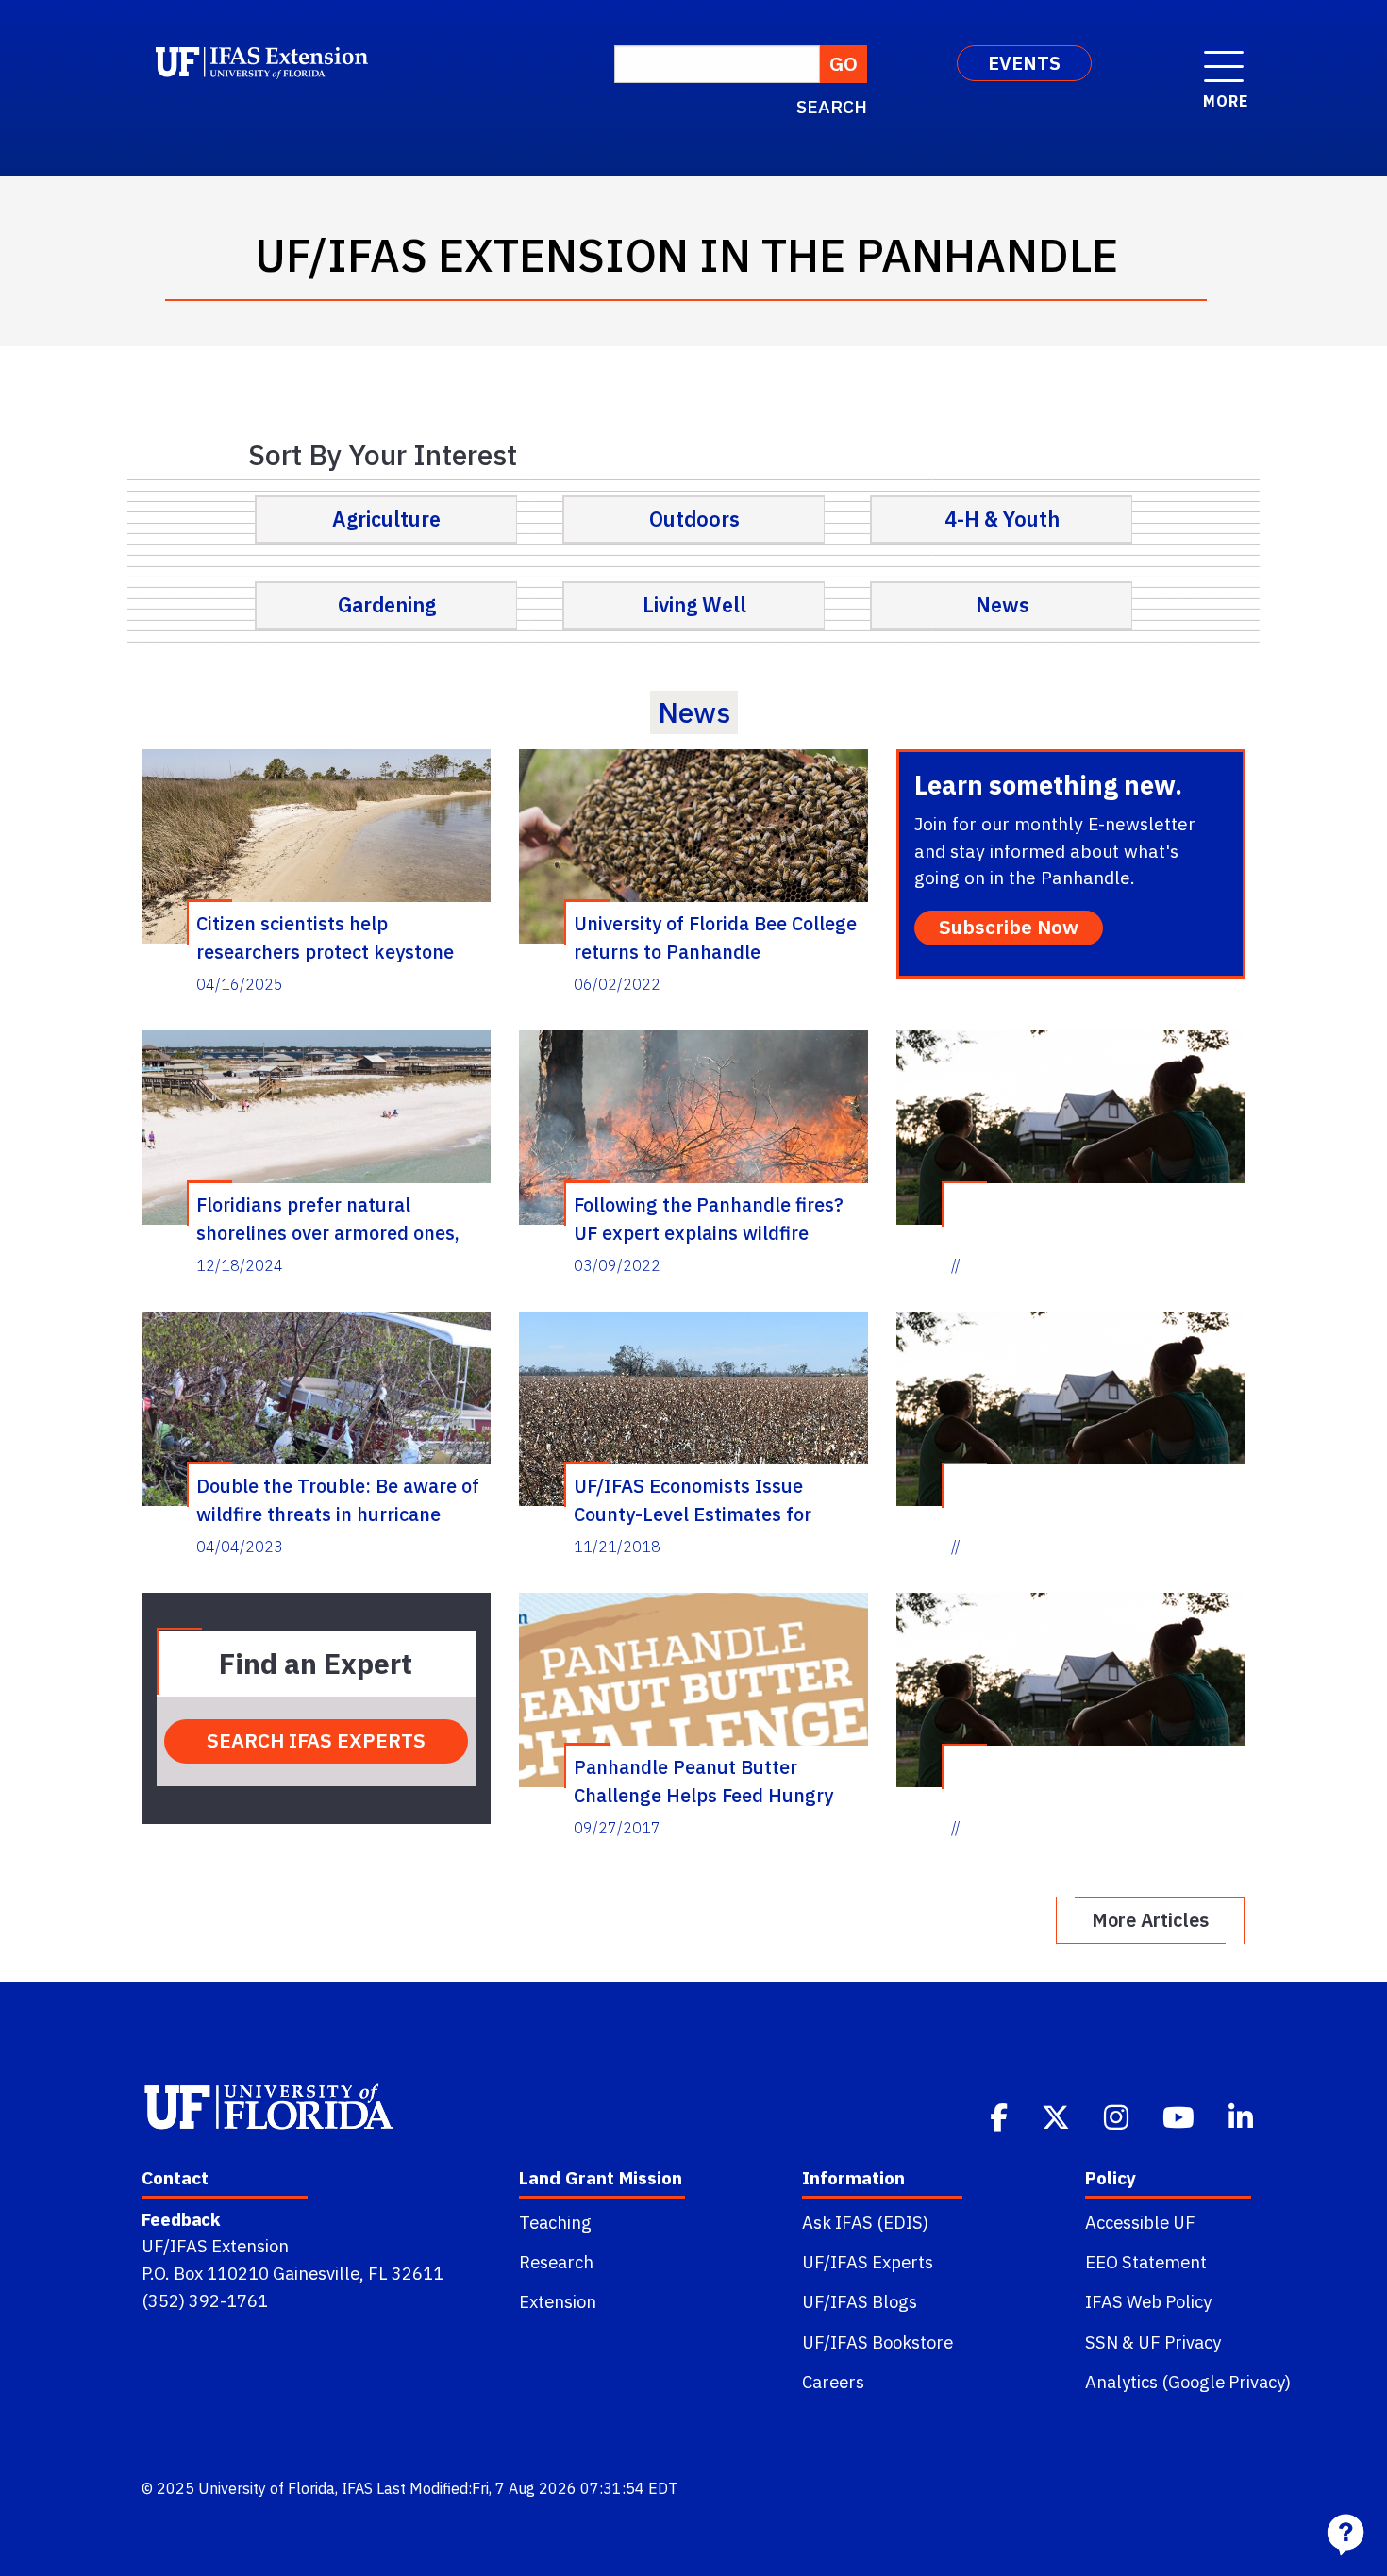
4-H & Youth (1002, 519)
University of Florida (267, 2488)
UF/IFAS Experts (868, 2262)
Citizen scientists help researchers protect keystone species (325, 937)
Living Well (694, 605)
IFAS (357, 2488)
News (1003, 605)
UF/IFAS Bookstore (877, 2342)
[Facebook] (1001, 2116)
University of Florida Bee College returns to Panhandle (715, 937)
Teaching (555, 2222)
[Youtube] (1180, 2116)
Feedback (181, 2219)
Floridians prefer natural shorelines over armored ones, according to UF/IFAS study (328, 1218)
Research (556, 2262)
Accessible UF (1140, 2222)
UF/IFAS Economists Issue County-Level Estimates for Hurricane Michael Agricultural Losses (708, 1499)
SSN (1102, 2342)
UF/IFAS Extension (215, 2246)
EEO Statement (1146, 2262)
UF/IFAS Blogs (860, 2301)
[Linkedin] (1243, 2116)
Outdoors (694, 519)
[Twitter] (1058, 2116)
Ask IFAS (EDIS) (865, 2222)
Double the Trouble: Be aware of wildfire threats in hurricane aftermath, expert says (338, 1499)
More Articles (1150, 1920)
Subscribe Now (1009, 927)
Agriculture (386, 519)
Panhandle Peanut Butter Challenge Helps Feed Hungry (703, 1781)
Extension (558, 2301)
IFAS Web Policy (1148, 2301)
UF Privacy (1179, 2342)
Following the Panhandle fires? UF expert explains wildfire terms (709, 1218)
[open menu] (1224, 57)
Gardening (387, 605)
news (694, 712)
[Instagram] (1118, 2116)
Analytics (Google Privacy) (1188, 2382)
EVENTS (1024, 63)
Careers (833, 2382)
